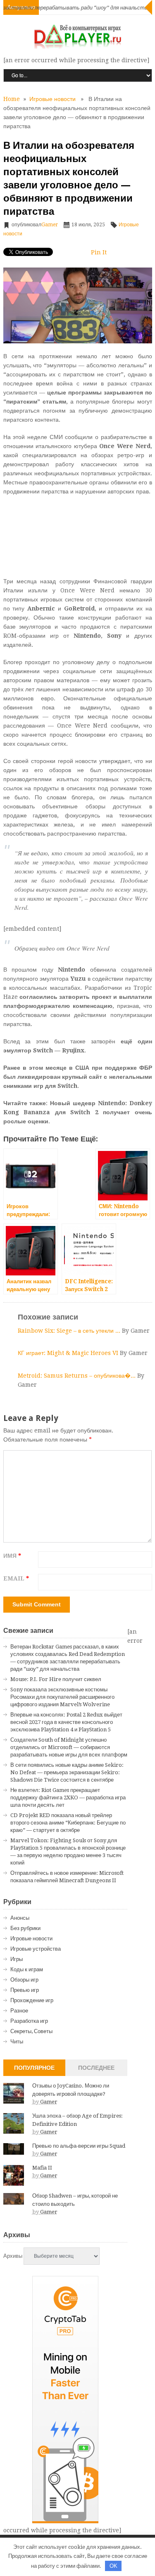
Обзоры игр (24, 1980)
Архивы (13, 2256)
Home (12, 99)
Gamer (50, 225)
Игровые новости (52, 99)
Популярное (34, 2068)
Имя (12, 1556)
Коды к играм (27, 1969)
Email (16, 1578)
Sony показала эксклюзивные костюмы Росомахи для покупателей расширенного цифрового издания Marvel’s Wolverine (62, 1697)
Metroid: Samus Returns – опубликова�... (77, 1376)
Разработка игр (29, 2021)
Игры (17, 1959)
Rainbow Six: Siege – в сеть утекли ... (70, 1331)
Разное (19, 2011)
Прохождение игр (32, 2000)
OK (113, 2566)
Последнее (96, 2068)
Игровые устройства (36, 1949)
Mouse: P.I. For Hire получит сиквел (56, 1679)
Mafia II (42, 2168)
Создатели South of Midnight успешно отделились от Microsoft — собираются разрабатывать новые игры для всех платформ (69, 1747)
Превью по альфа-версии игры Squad (79, 2146)
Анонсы (20, 1918)
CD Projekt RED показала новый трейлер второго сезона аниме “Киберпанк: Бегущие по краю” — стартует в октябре (68, 1823)
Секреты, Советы (31, 2031)
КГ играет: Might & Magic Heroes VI (69, 1353)
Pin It (99, 252)
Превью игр (25, 1990)
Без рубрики (25, 1928)
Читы (17, 2042)
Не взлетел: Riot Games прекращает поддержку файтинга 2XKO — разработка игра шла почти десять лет (68, 1798)
